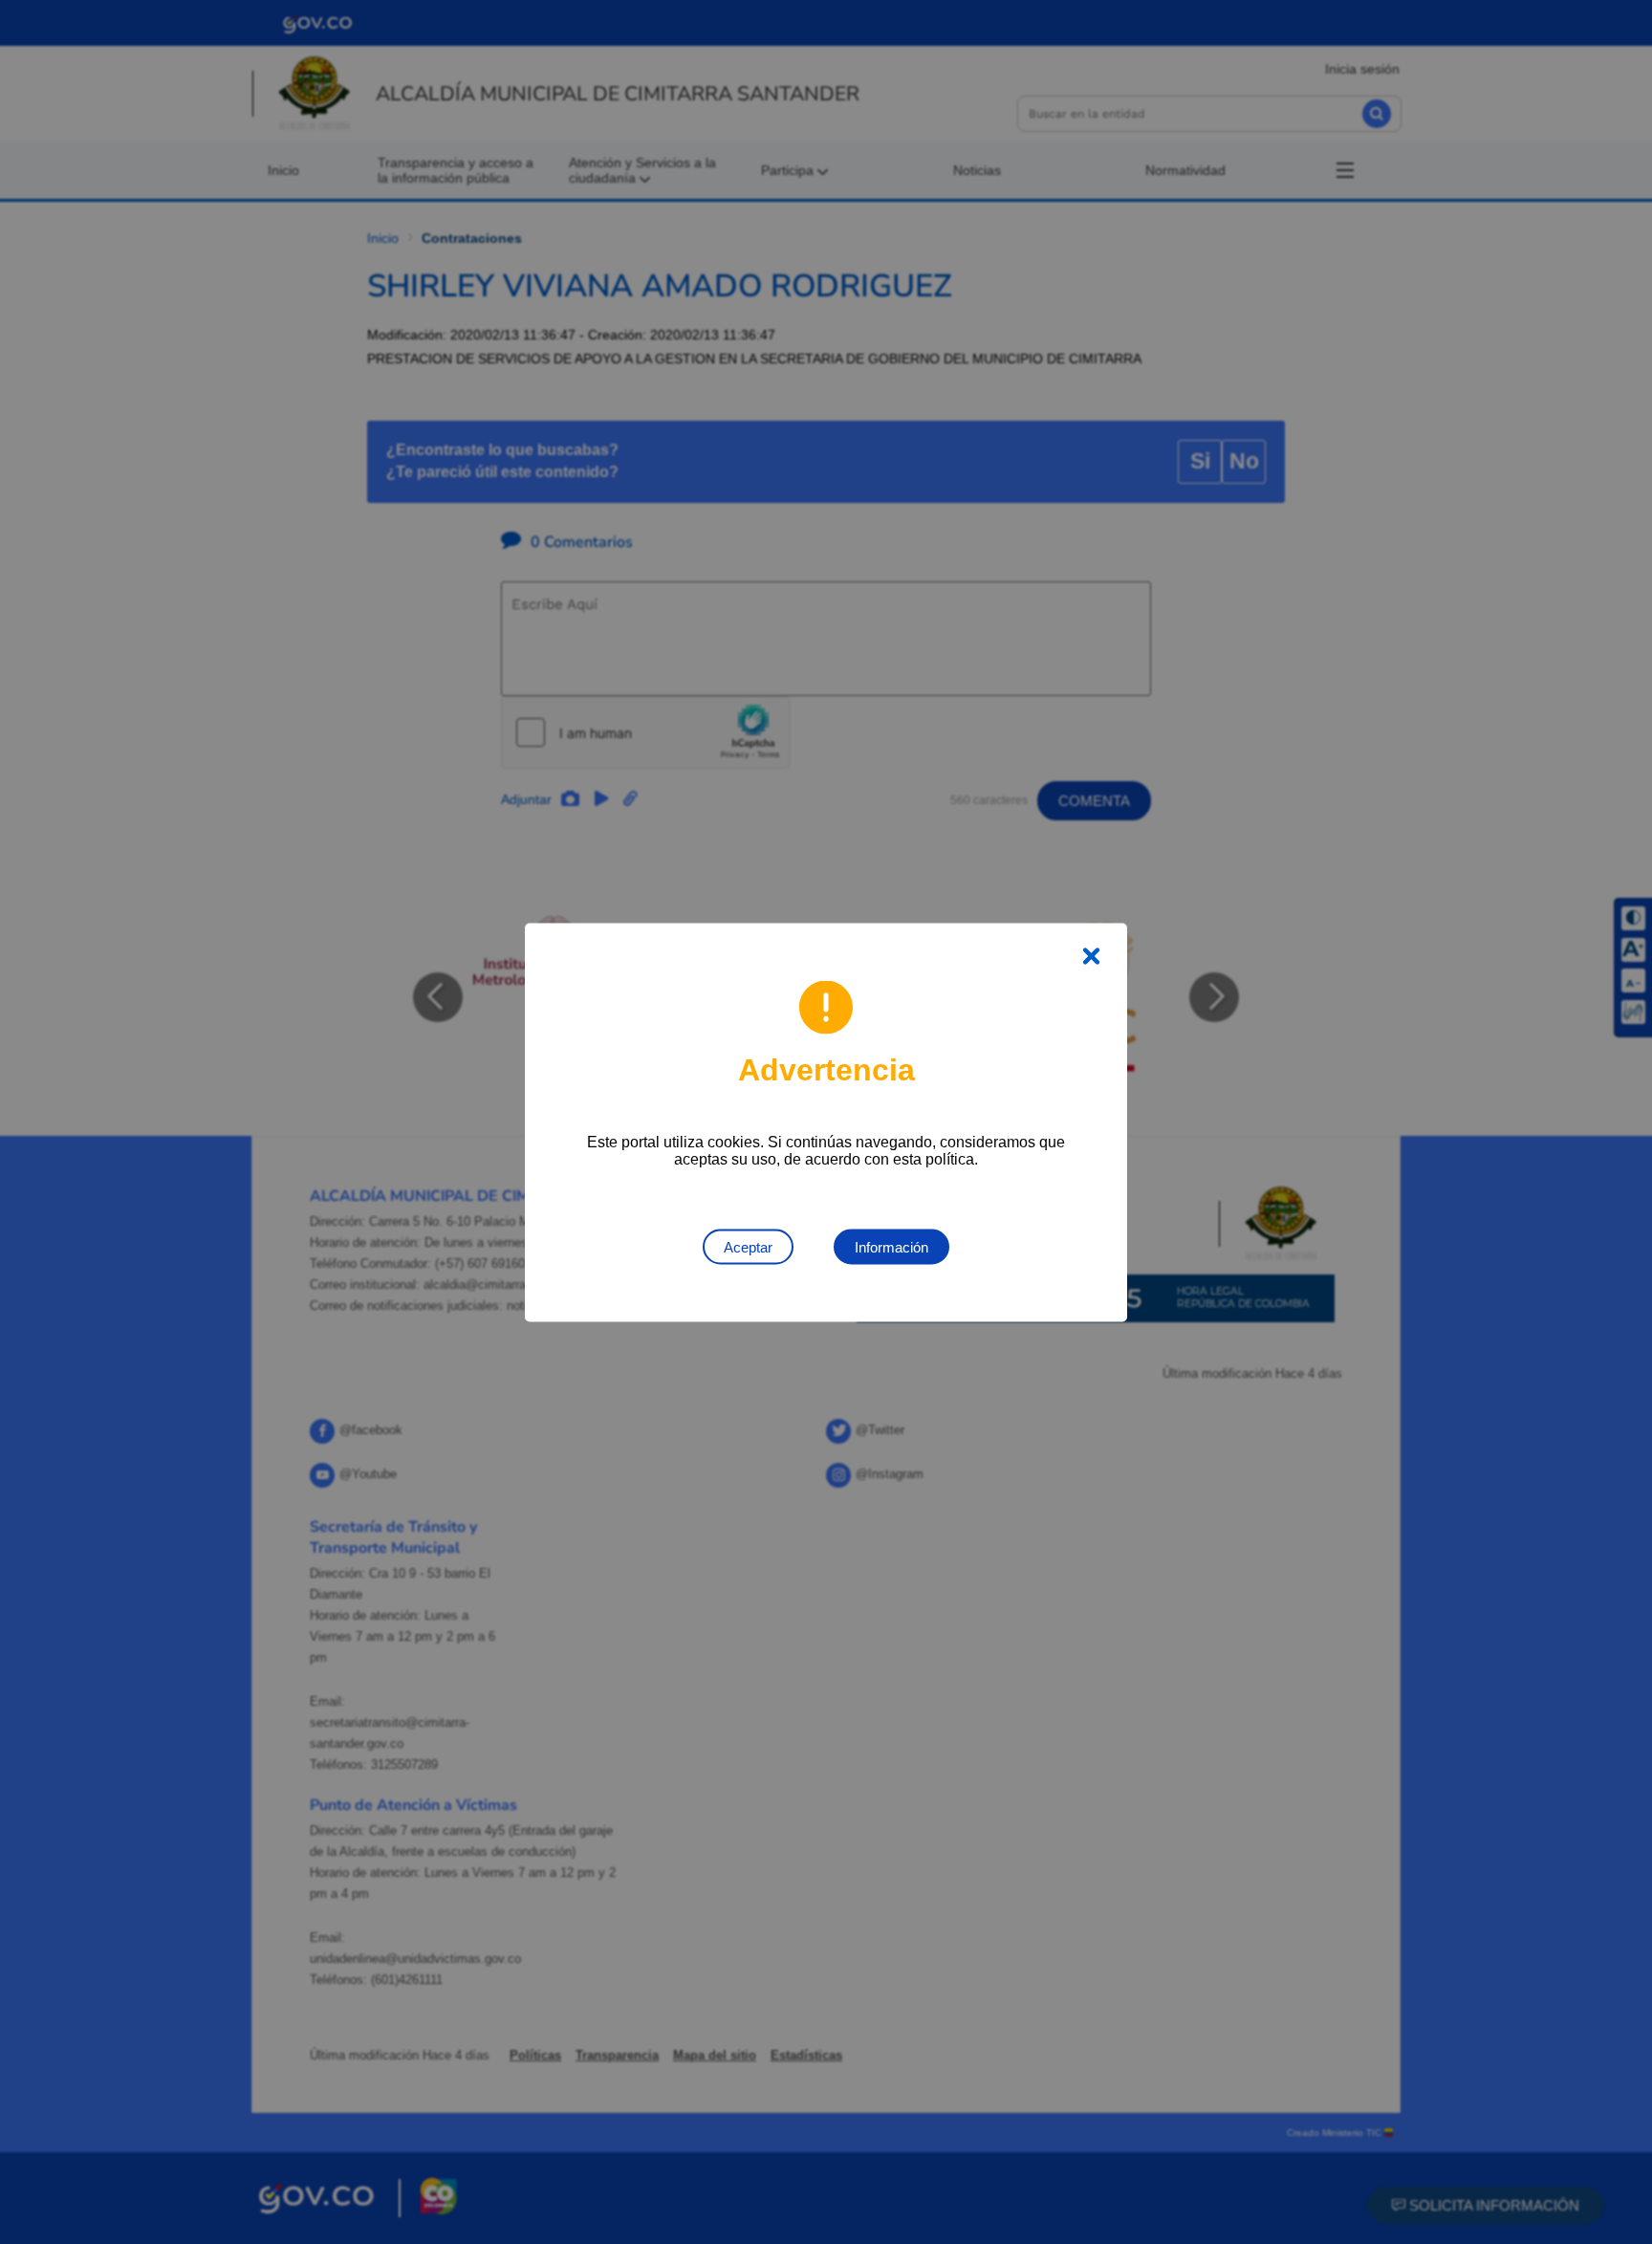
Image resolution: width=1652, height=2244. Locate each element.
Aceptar (748, 1246)
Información (891, 1246)
